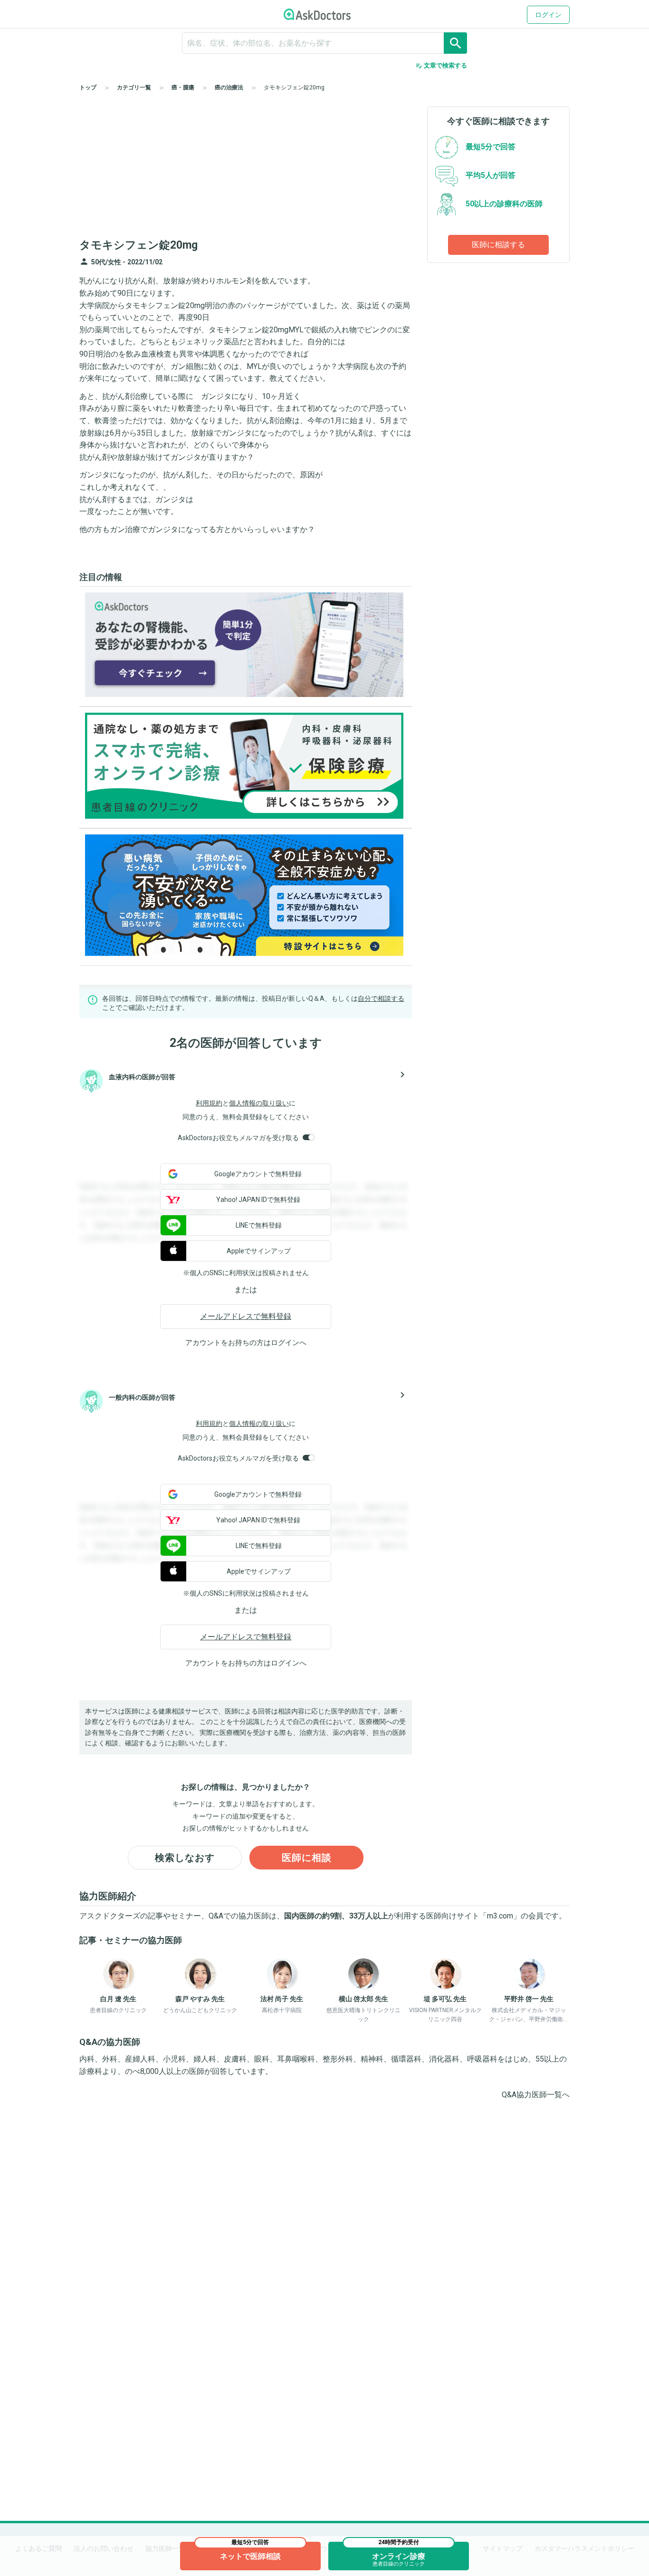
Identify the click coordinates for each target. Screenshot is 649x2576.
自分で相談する (381, 998)
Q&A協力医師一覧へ (536, 2095)
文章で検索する (441, 66)
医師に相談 (307, 1858)
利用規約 (209, 1103)
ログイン (548, 15)
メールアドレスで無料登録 (246, 1316)
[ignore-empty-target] (324, 43)
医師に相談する (498, 245)
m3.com (500, 1916)
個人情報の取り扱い (259, 1103)
